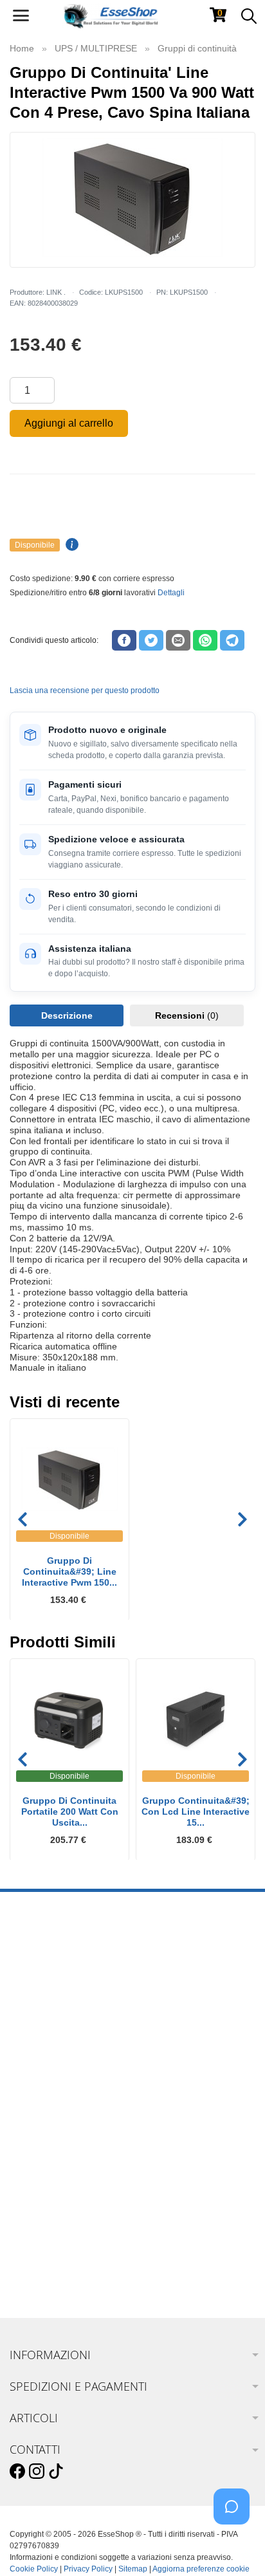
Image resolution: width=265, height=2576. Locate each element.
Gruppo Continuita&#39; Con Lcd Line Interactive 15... (196, 1812)
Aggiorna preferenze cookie (201, 2569)
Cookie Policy (34, 2569)
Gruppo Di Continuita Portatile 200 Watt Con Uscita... (70, 1812)
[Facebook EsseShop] (17, 2472)
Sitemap (133, 2569)
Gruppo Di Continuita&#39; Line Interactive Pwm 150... (69, 1571)
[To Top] (235, 2546)
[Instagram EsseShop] (37, 2472)
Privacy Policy (88, 2569)
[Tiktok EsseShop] (56, 2472)
